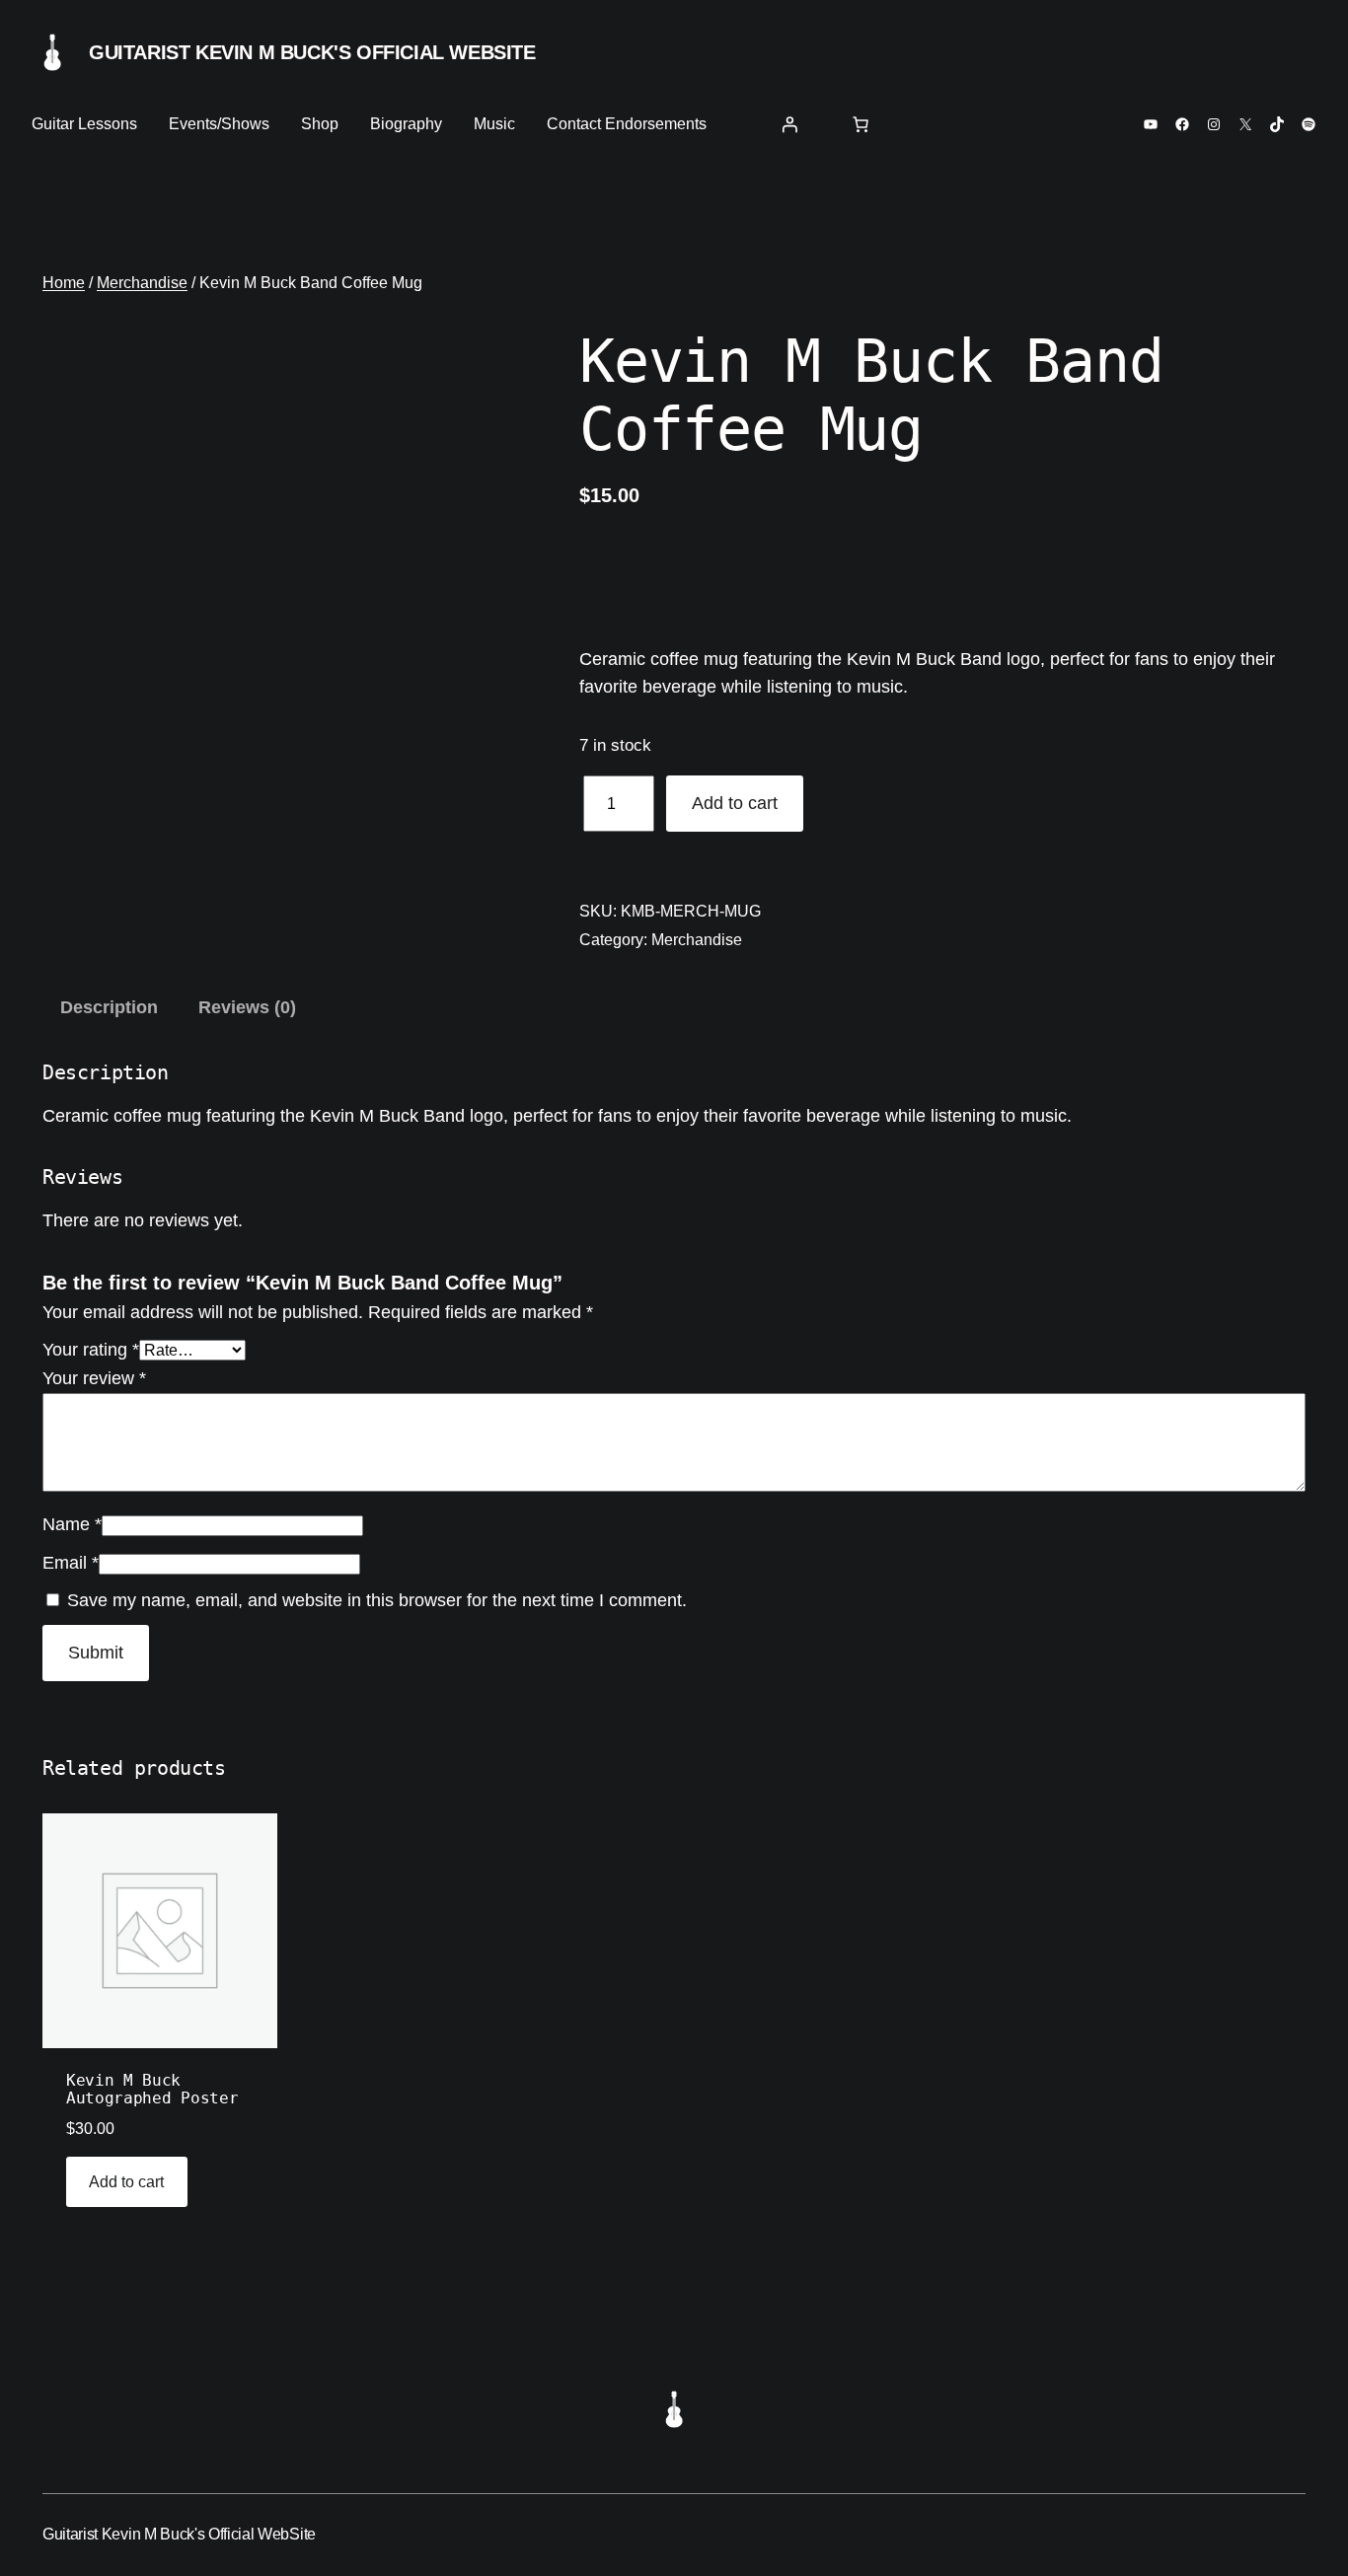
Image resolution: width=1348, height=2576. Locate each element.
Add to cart (735, 803)
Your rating (91, 1350)
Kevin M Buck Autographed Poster (152, 2090)
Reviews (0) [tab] (247, 1007)
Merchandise (142, 283)
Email (71, 1563)
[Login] (789, 124)
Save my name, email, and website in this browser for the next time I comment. (377, 1600)
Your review (94, 1378)
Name (72, 1524)
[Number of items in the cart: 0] (861, 124)
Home (64, 283)
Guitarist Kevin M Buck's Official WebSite (312, 52)
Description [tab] (109, 1007)
